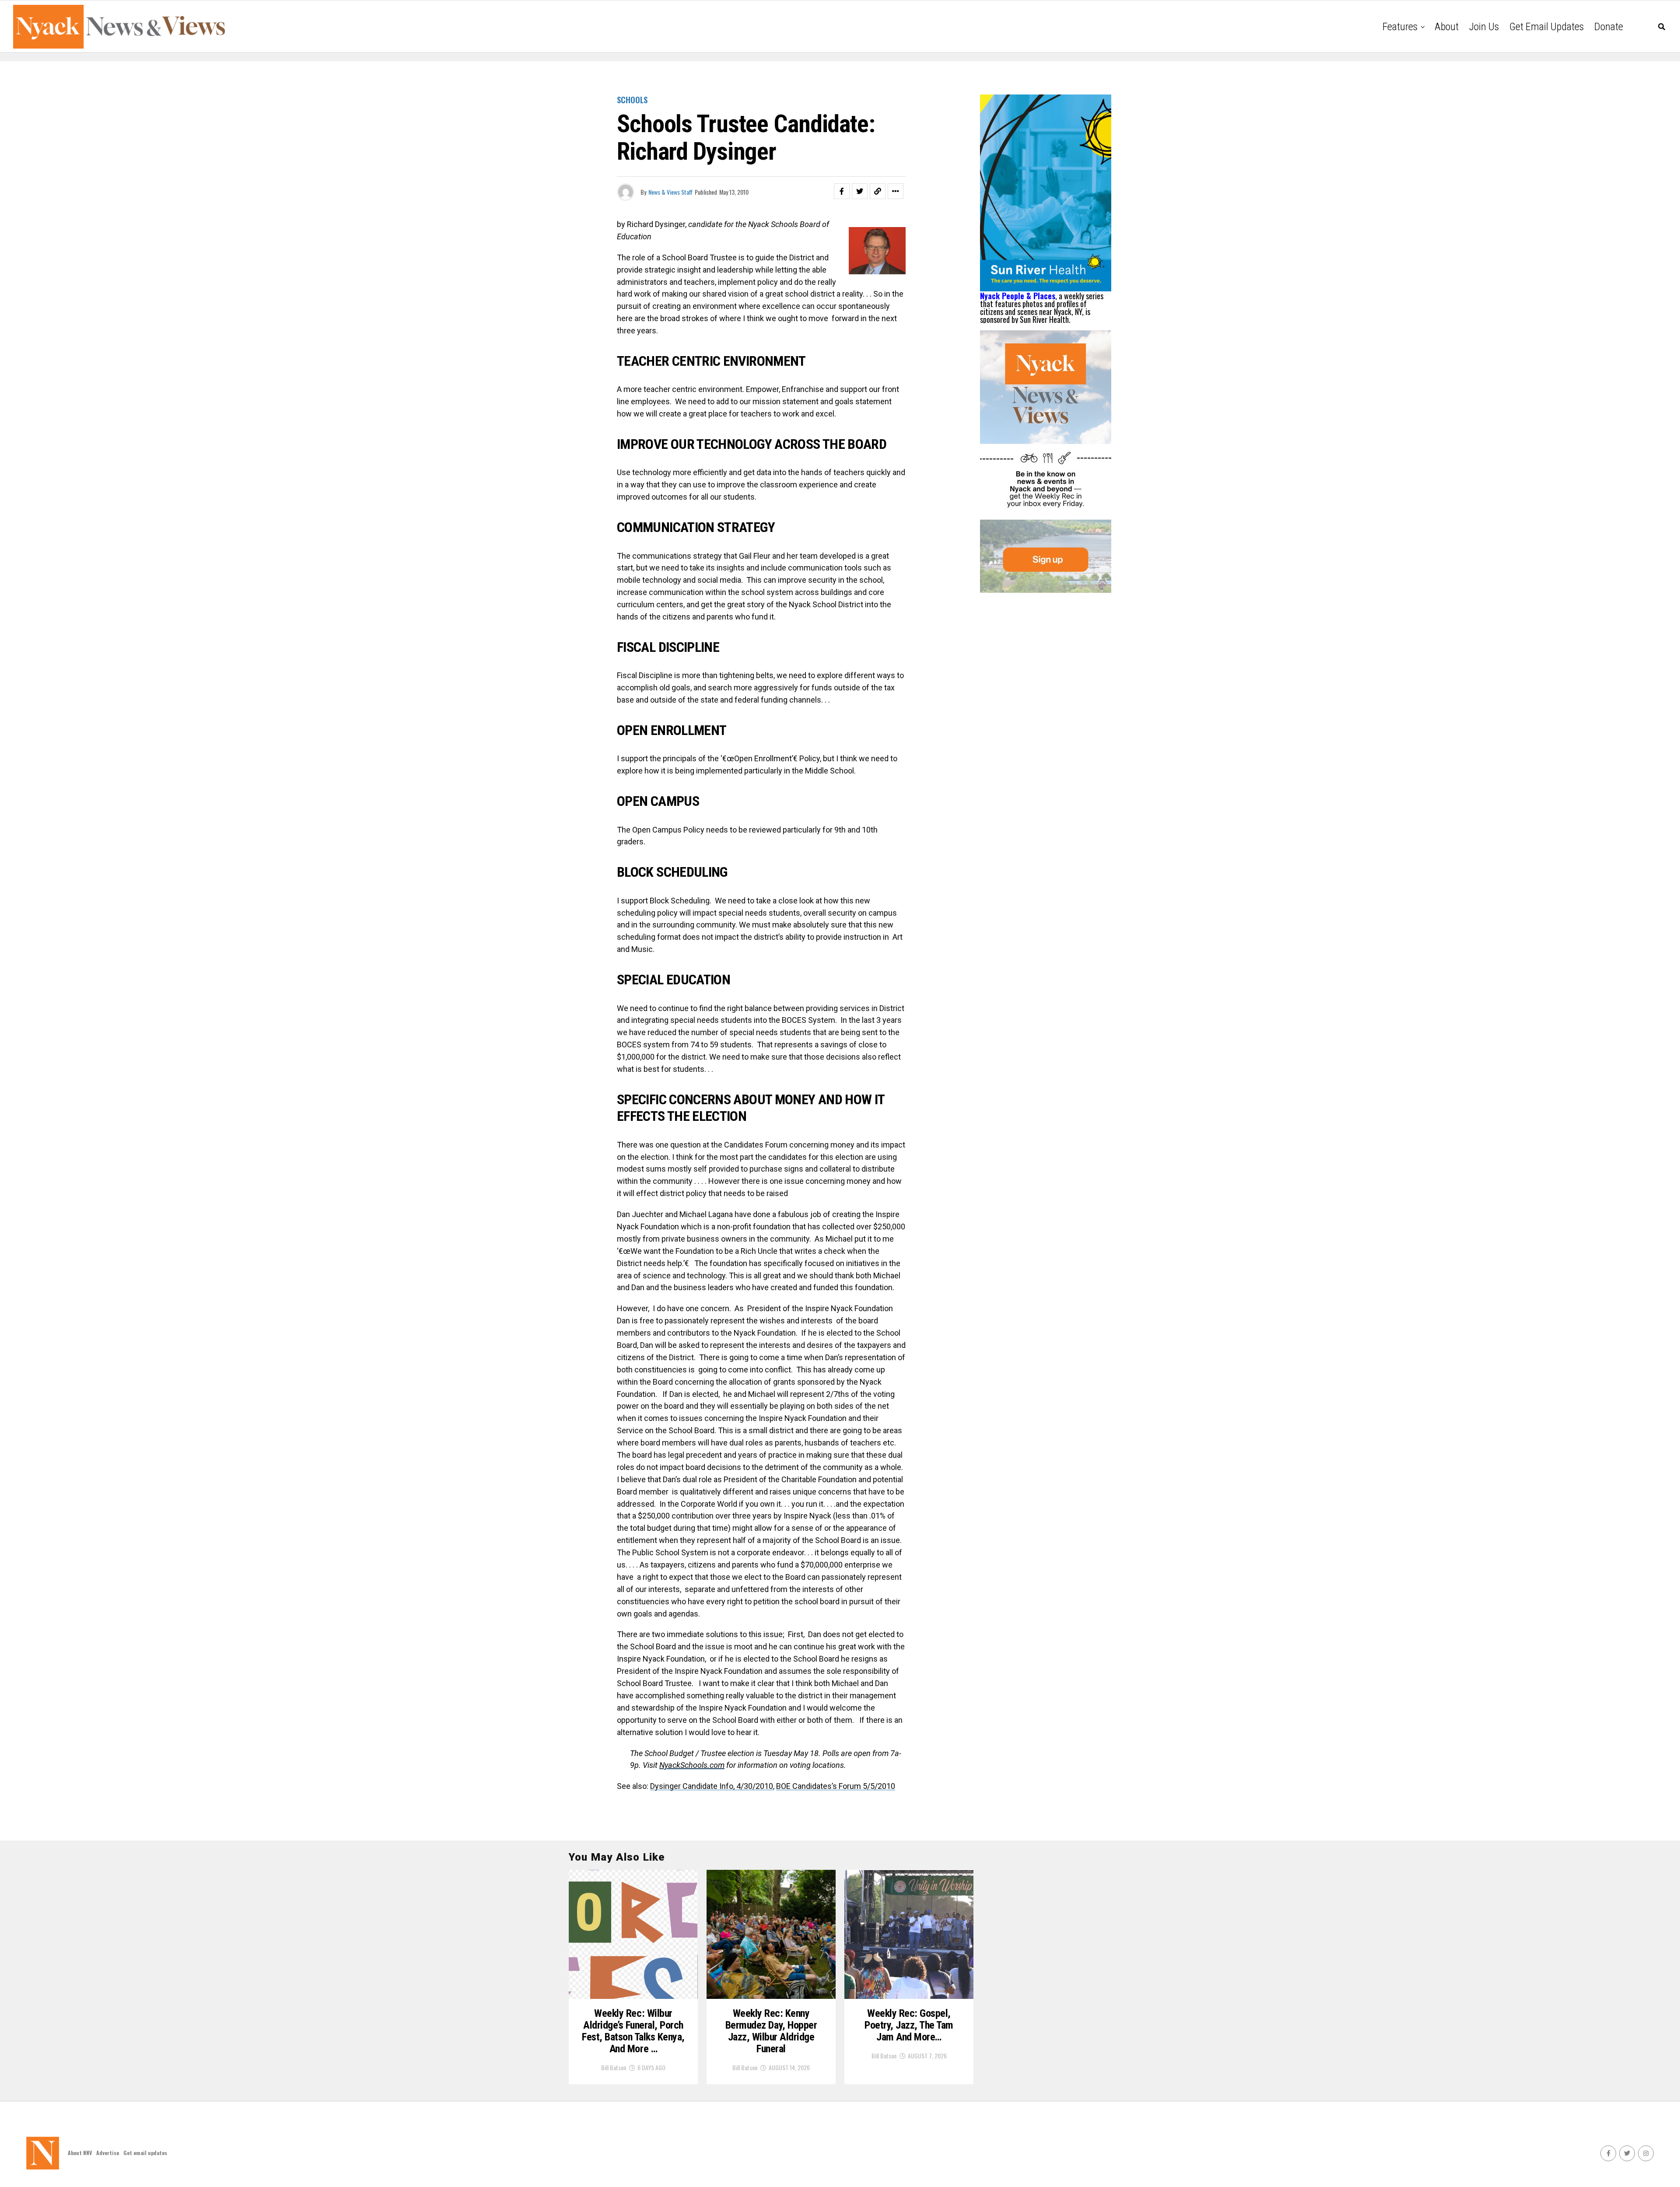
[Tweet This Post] (860, 191)
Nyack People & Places (1018, 296)
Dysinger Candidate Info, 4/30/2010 (712, 1786)
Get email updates (1547, 27)
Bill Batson (614, 2067)
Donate (1609, 27)
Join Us (1484, 27)
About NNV (80, 2153)
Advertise (108, 2153)
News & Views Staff (670, 192)
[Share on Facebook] (842, 191)
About (1447, 27)
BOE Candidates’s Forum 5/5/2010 (836, 1786)
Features (1400, 27)
